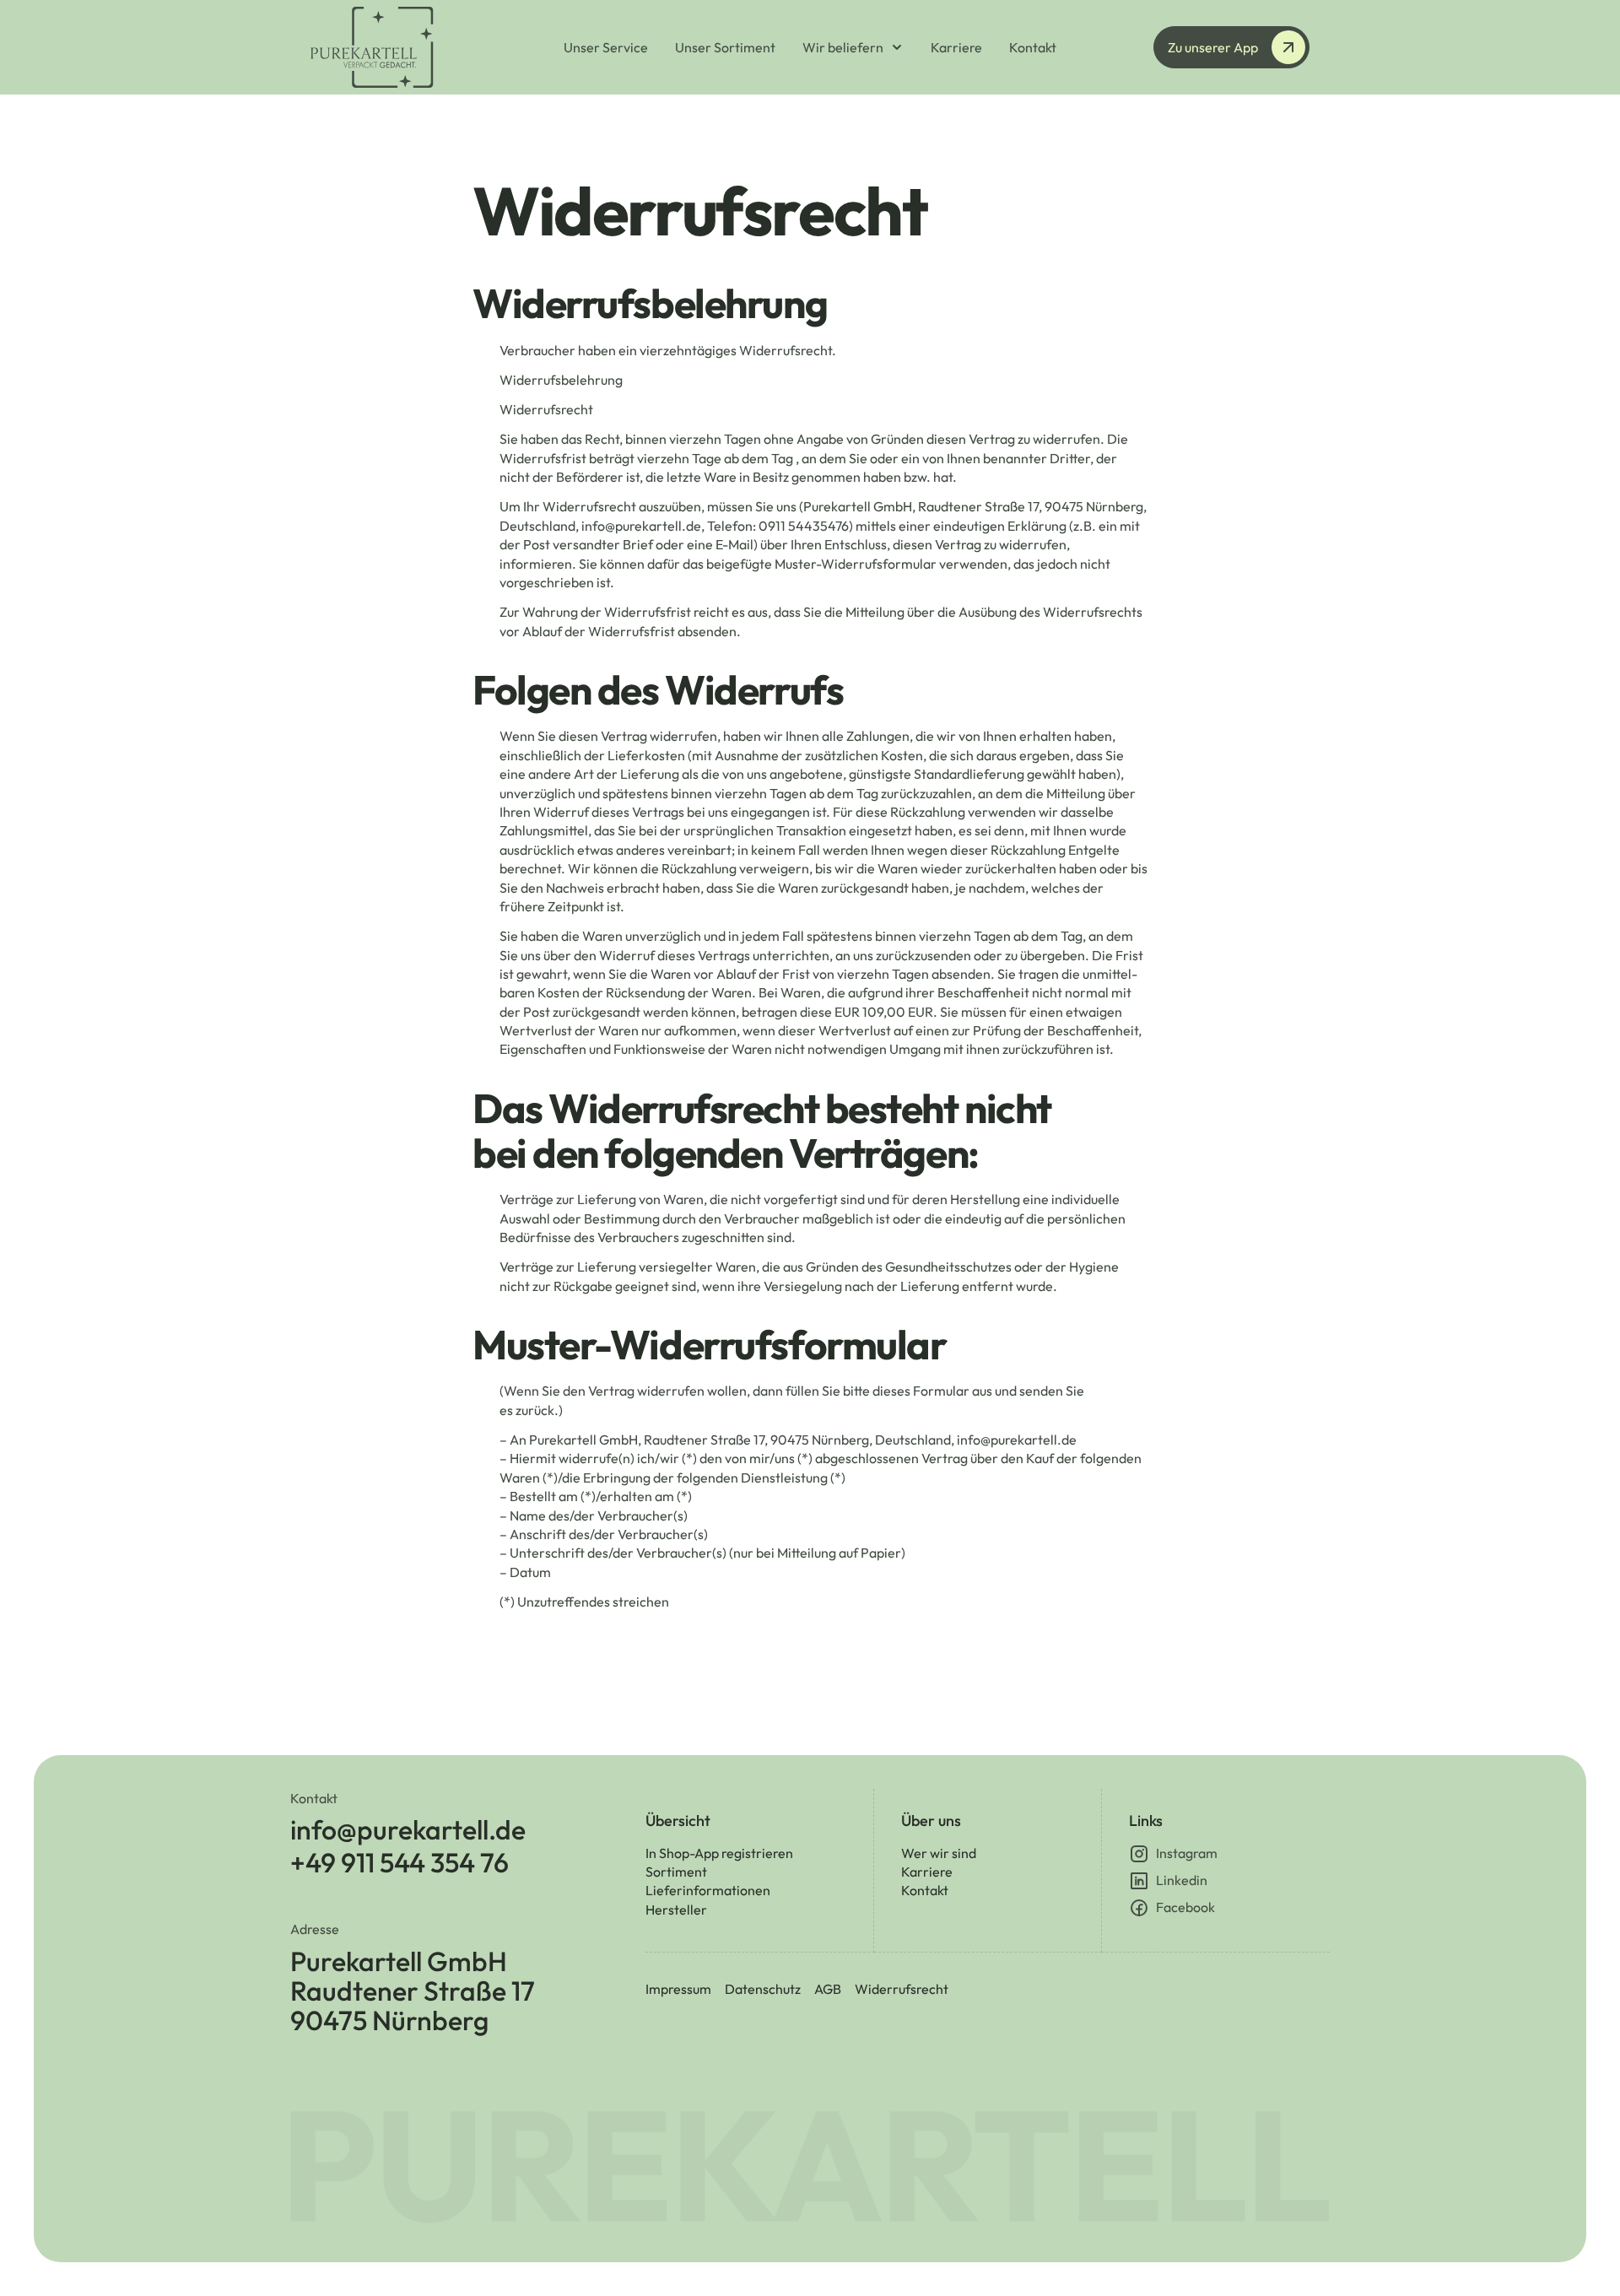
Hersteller (676, 1910)
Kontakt (925, 1890)
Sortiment (676, 1872)
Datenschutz (763, 1989)
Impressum (678, 1989)
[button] (853, 47)
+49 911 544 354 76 (400, 1863)
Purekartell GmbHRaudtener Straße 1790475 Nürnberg (413, 1992)
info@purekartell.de (408, 1830)
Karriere (927, 1872)
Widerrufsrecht (902, 1989)
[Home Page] (405, 47)
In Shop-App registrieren (719, 1853)
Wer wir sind (939, 1853)
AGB (828, 1989)
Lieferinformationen (708, 1890)
